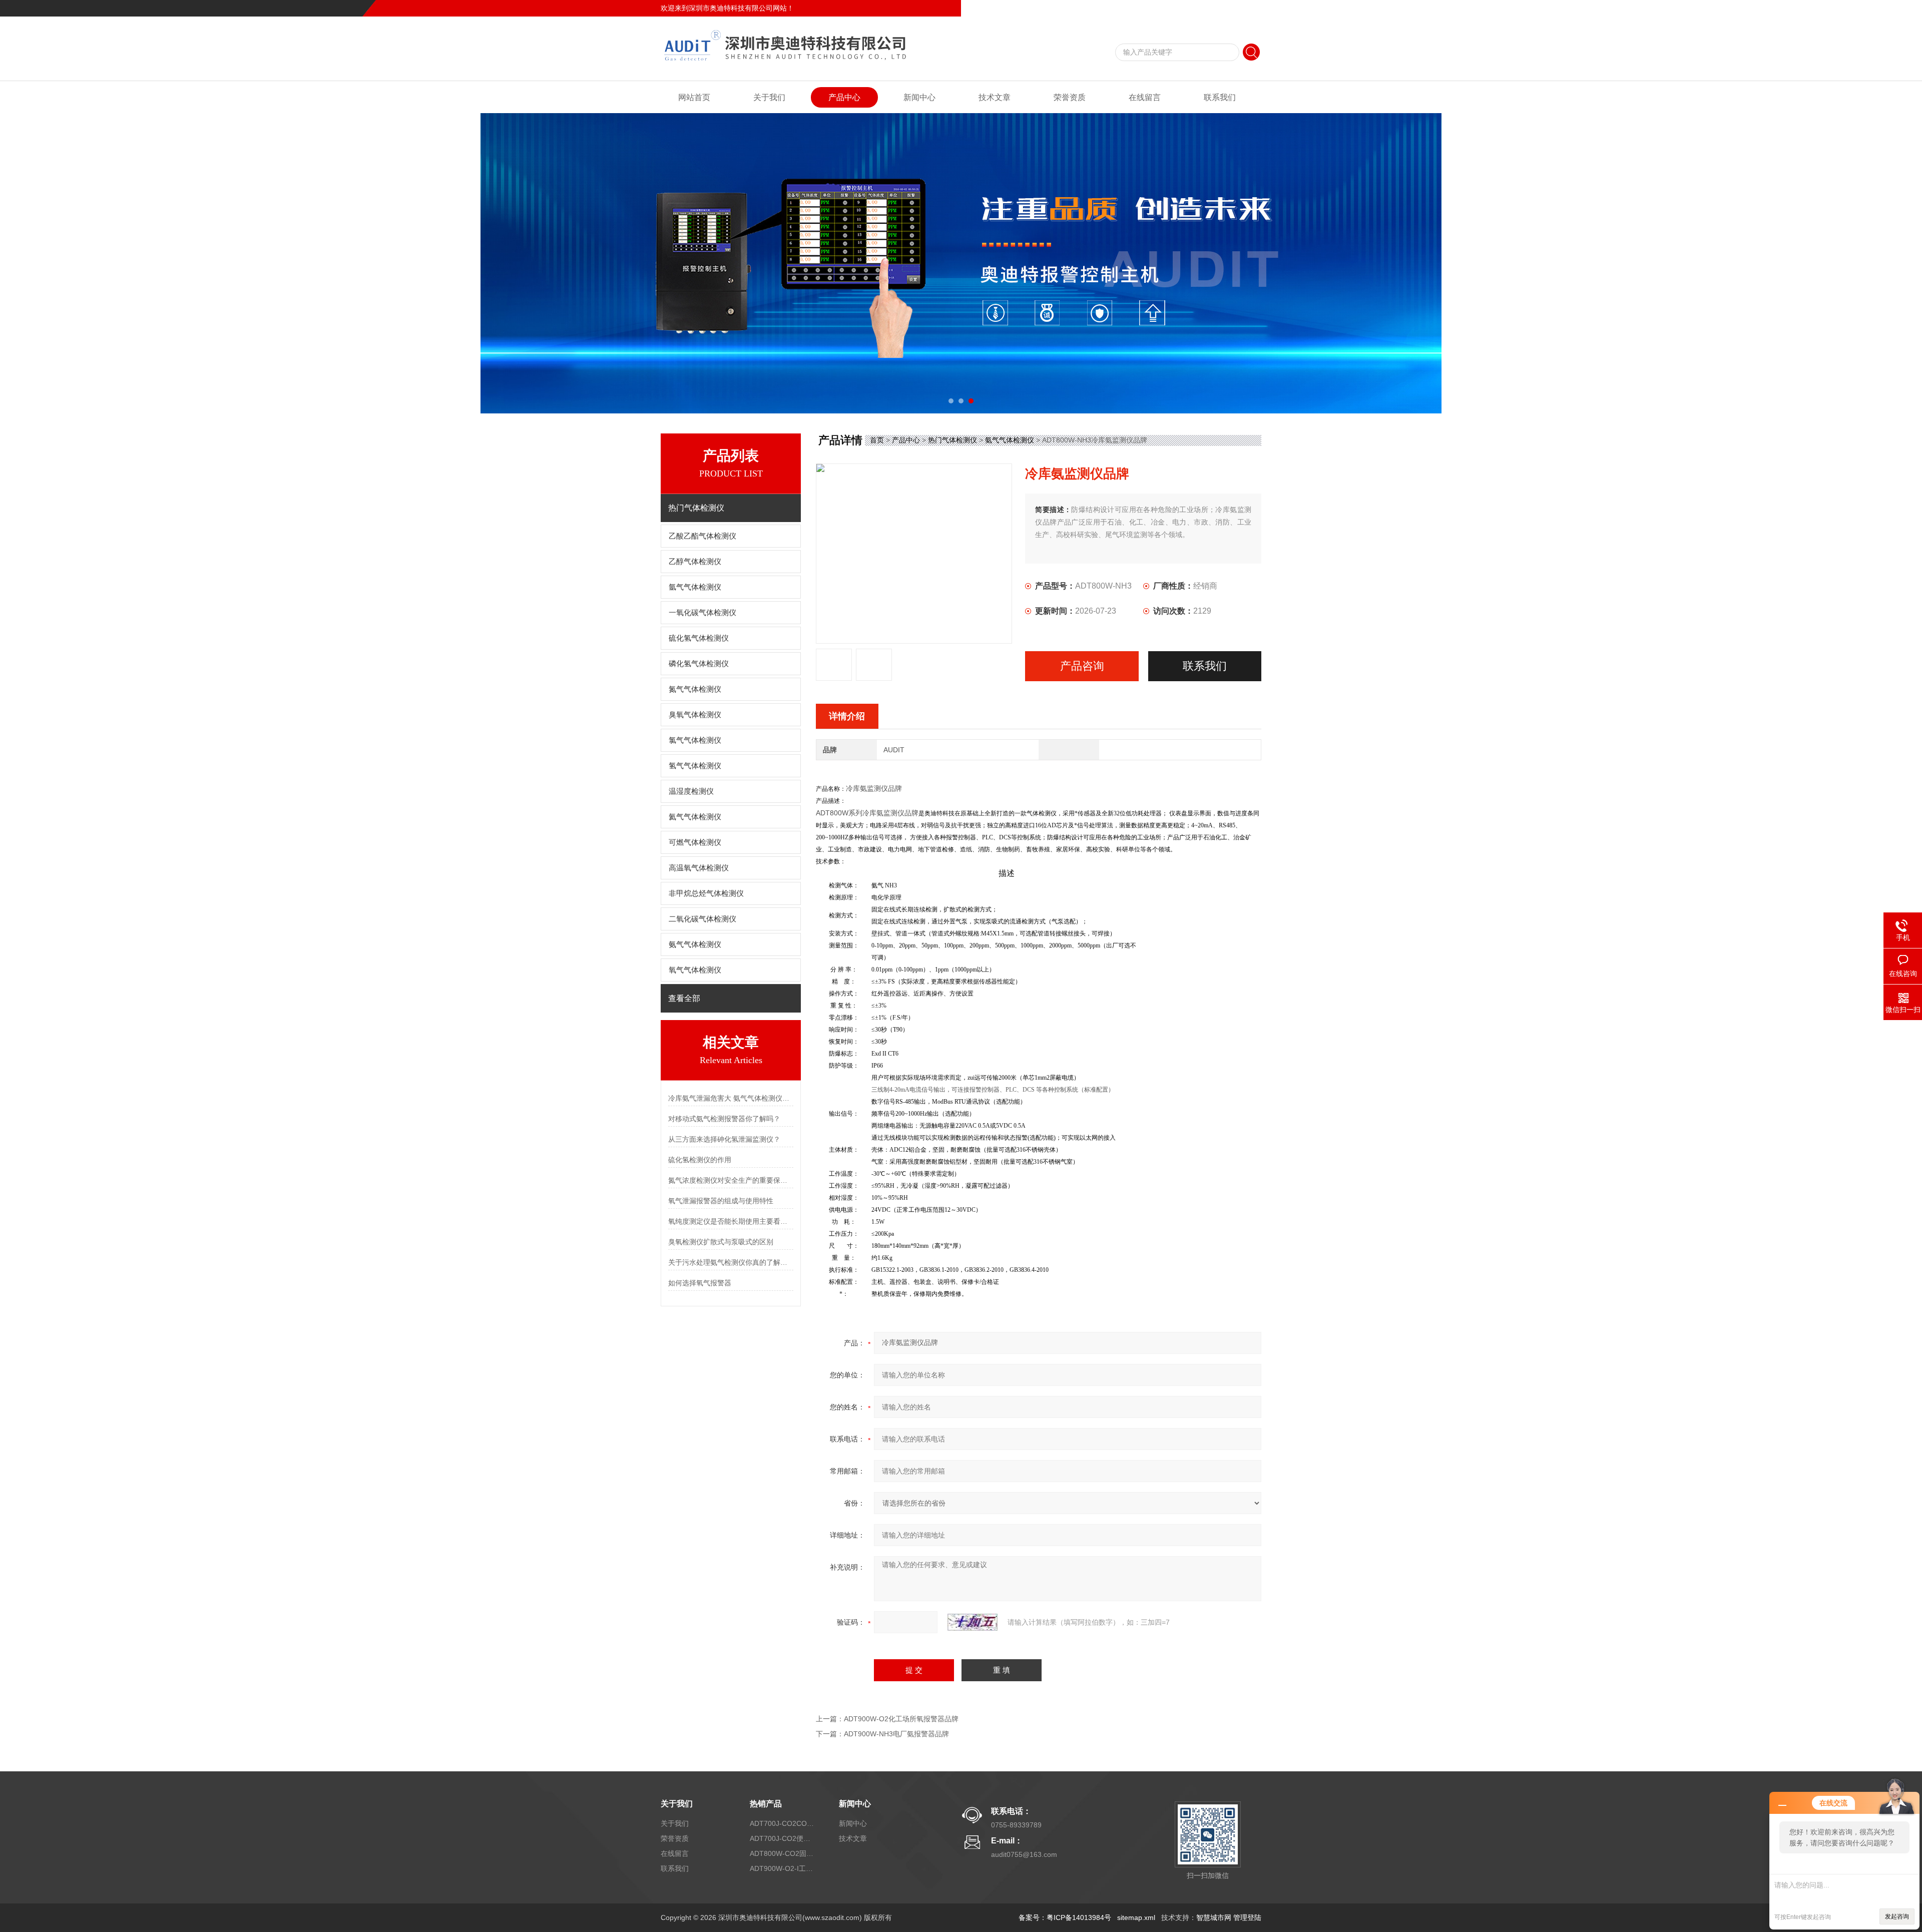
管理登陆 (1247, 1917)
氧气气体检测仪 (695, 970)
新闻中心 (919, 97)
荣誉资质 (1070, 97)
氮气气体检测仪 (695, 689)
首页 (877, 440)
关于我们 (769, 97)
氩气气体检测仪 (695, 587)
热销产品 (766, 1804)
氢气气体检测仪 (695, 766)
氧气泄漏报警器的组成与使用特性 (721, 1201)
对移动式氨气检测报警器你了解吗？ (724, 1119)
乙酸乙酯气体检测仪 (702, 536)
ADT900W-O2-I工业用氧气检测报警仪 (782, 1868)
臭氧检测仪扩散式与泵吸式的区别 (721, 1242)
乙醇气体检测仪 (695, 562)
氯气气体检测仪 (695, 740)
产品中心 (844, 97)
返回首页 (1179, 8)
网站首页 (694, 97)
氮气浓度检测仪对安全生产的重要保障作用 (731, 1180)
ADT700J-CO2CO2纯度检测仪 (782, 1823)
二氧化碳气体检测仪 (702, 919)
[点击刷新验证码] (973, 1622)
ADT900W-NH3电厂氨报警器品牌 (896, 1734)
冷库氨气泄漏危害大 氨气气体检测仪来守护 (731, 1098)
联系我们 (1247, 8)
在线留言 (1213, 8)
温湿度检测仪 (691, 791)
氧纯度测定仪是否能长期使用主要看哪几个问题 (731, 1221)
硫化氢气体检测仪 (699, 638)
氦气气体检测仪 (695, 817)
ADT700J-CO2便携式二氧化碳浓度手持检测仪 (782, 1838)
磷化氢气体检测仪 (699, 664)
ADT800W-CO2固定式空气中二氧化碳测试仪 (782, 1853)
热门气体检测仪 (952, 440)
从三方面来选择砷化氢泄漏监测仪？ (724, 1139)
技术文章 (995, 97)
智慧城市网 (1214, 1917)
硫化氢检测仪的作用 (700, 1160)
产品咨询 (1082, 666)
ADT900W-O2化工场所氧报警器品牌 (901, 1719)
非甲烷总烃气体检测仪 (706, 893)
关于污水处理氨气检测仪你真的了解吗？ (731, 1262)
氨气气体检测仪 (695, 944)
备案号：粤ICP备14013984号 (1065, 1917)
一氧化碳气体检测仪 (702, 613)
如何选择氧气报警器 (700, 1283)
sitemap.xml (1136, 1917)
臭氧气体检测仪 (695, 715)
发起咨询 (1897, 1916)
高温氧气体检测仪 (699, 868)
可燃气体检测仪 (695, 842)
